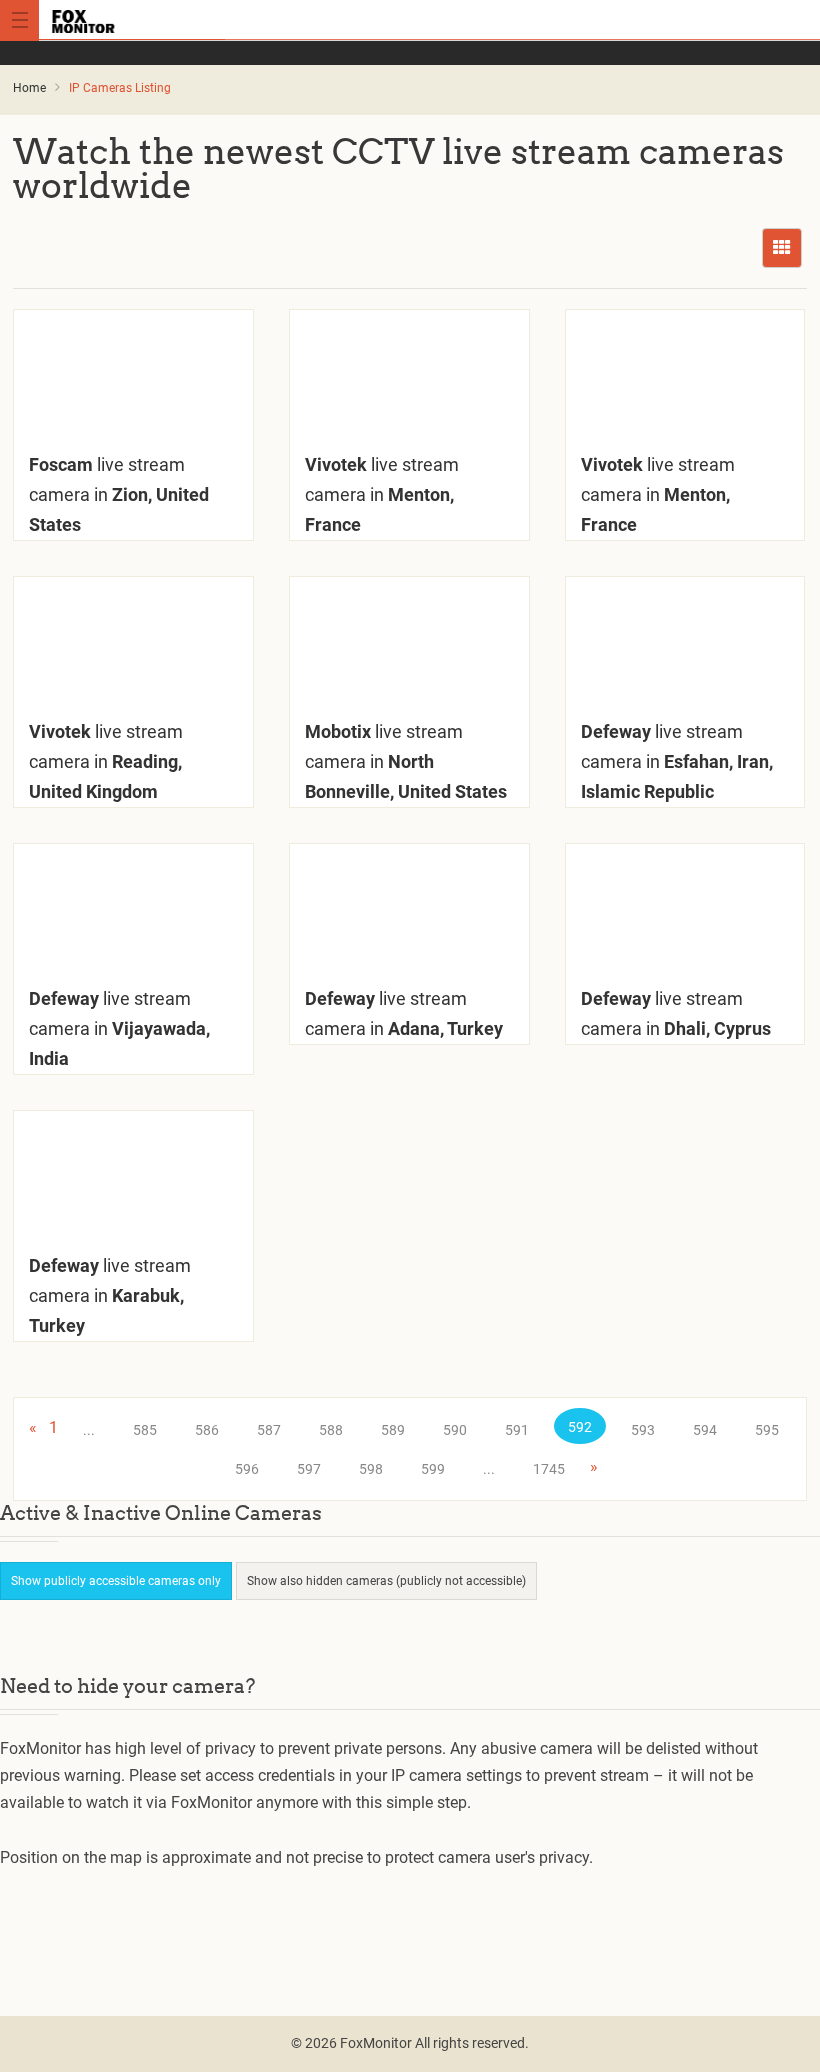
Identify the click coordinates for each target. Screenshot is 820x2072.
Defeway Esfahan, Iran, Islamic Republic (677, 761)
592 (580, 1427)
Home (29, 88)
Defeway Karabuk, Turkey (110, 1295)
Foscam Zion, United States (119, 494)
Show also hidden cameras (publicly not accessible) (386, 1581)
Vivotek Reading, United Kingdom (106, 761)
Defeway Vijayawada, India (119, 1028)
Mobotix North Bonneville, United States (406, 761)
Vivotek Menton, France (382, 494)
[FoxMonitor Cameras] (409, 20)
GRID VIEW (782, 248)
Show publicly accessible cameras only (116, 1581)
